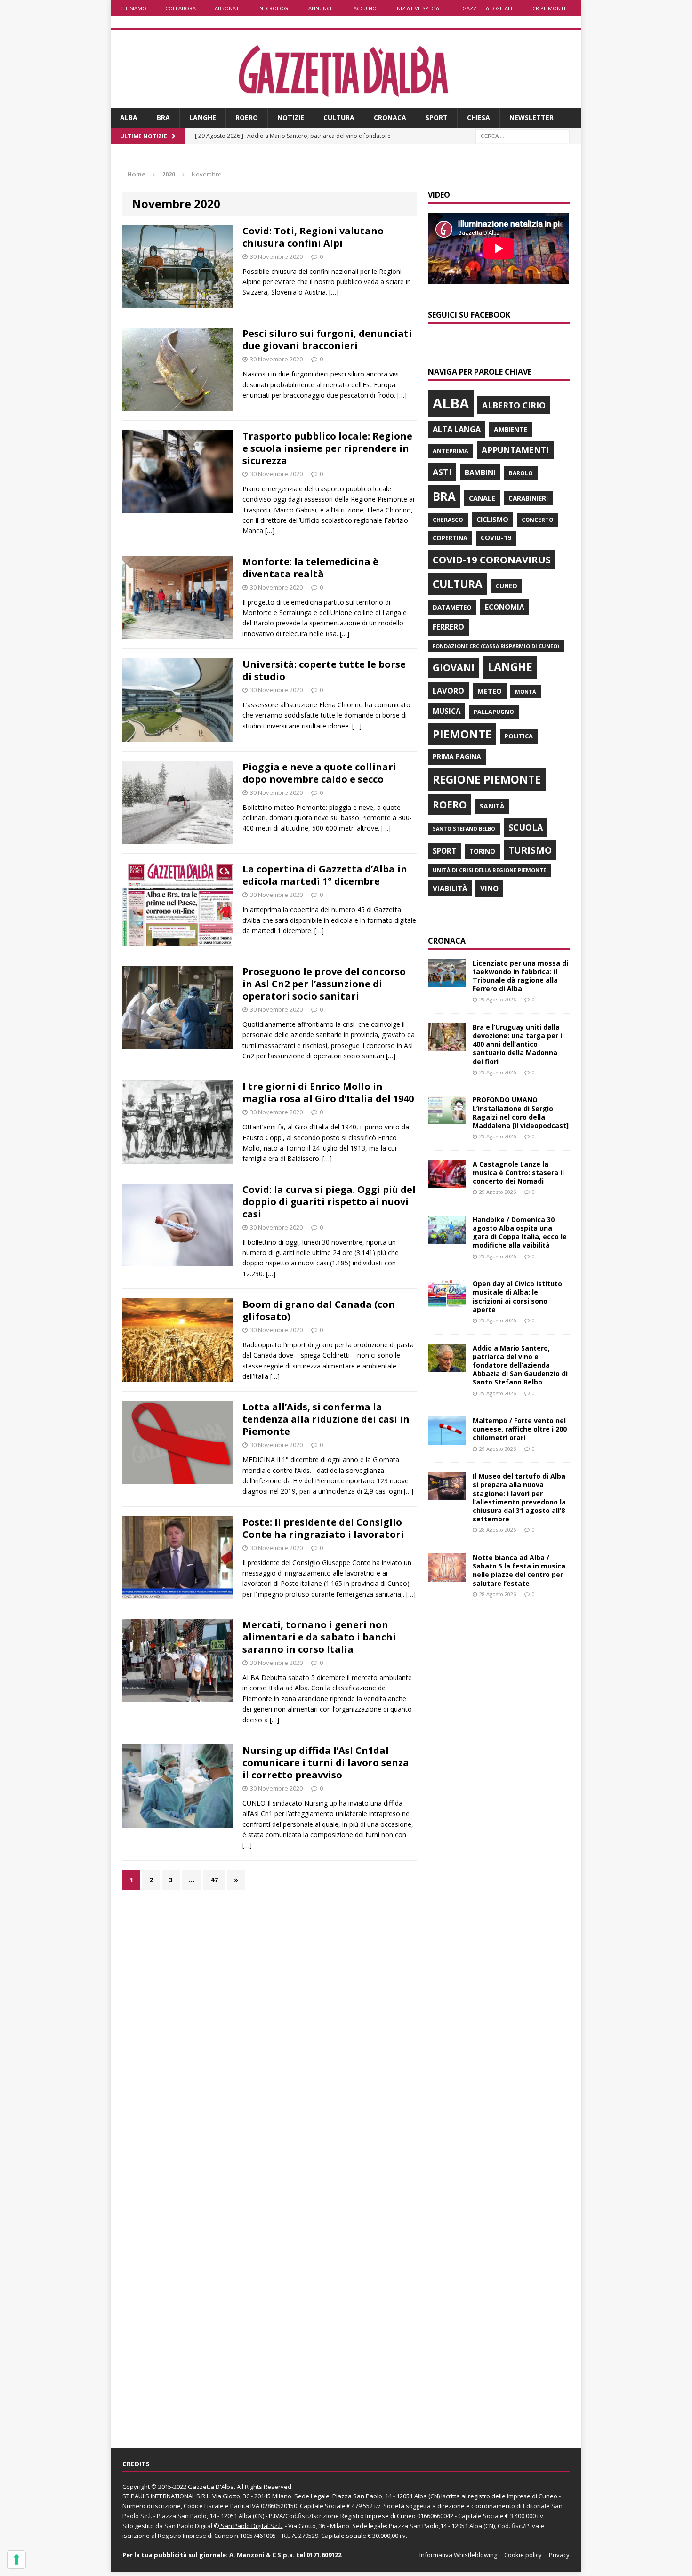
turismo (530, 850)
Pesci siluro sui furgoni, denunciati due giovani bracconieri (327, 340)
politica (519, 736)
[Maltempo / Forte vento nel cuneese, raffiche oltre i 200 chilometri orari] (447, 1439)
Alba (129, 117)
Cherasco (448, 520)
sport (444, 851)
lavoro (448, 691)
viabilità (450, 888)
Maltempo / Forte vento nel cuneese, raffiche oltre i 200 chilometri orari (520, 1429)
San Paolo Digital (188, 2526)
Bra (163, 117)
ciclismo (492, 519)
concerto (537, 520)
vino (489, 888)
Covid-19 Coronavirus (492, 560)
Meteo (490, 691)
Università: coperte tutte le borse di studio (324, 670)
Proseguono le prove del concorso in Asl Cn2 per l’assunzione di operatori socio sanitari (324, 984)
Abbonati (228, 8)
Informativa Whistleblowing (458, 2555)
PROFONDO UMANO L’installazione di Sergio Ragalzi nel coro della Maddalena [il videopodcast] (521, 1112)
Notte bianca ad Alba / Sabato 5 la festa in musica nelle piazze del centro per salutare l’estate (519, 1570)
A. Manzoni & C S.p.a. (262, 2555)
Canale (482, 498)
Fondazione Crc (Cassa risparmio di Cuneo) (496, 646)
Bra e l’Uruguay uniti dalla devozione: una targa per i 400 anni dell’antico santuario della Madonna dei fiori (517, 1044)
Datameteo (452, 608)
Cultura (339, 117)
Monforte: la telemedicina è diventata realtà (310, 568)
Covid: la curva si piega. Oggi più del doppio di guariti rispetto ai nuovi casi (329, 1202)
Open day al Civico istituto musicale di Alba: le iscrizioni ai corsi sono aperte (517, 1296)
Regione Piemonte (487, 779)
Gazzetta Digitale (488, 8)
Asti (442, 472)
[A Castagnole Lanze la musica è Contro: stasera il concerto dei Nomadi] (447, 1182)
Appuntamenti (515, 450)
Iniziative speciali (419, 8)
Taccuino (363, 8)
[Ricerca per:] (523, 135)
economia (505, 607)
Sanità (492, 806)
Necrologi (274, 8)
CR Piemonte (550, 8)
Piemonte (462, 734)
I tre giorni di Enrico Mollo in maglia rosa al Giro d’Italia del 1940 (328, 1092)
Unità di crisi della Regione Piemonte (489, 870)
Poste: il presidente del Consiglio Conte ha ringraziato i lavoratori (323, 1528)
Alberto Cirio (514, 405)
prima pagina (457, 756)
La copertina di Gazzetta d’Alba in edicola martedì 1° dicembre (325, 875)
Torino (482, 851)
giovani (454, 668)
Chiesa (479, 117)
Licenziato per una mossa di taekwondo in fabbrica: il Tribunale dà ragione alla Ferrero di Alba (520, 976)
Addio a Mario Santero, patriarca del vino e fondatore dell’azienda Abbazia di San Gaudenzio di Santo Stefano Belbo (520, 1365)
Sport (437, 117)
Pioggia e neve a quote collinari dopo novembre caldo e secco (319, 773)
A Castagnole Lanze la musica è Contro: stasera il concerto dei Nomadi (518, 1172)
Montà (526, 692)
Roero (247, 117)
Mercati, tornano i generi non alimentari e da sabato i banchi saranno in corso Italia (319, 1637)
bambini (480, 472)
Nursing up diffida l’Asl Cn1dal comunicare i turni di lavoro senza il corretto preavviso (326, 1763)
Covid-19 (496, 538)
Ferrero (448, 627)
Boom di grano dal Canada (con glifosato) (319, 1310)
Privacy (559, 2555)
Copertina (450, 538)
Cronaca (390, 117)
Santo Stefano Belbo (464, 829)
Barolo (521, 473)
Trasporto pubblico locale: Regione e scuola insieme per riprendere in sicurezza (327, 448)
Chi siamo (133, 8)
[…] (334, 292)
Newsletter (531, 117)
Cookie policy (523, 2555)
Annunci (320, 8)
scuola (526, 827)
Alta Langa (457, 429)
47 (214, 1880)
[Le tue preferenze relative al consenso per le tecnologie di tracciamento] (16, 2560)
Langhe (203, 117)
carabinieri (528, 498)
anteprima (451, 451)
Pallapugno (494, 712)
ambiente (511, 429)
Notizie (291, 117)
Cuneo (507, 586)
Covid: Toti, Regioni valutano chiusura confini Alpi (313, 237)
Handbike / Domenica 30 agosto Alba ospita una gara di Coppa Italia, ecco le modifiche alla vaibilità (520, 1232)
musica (447, 711)
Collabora (181, 8)
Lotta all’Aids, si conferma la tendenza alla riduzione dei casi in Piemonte (326, 1419)
